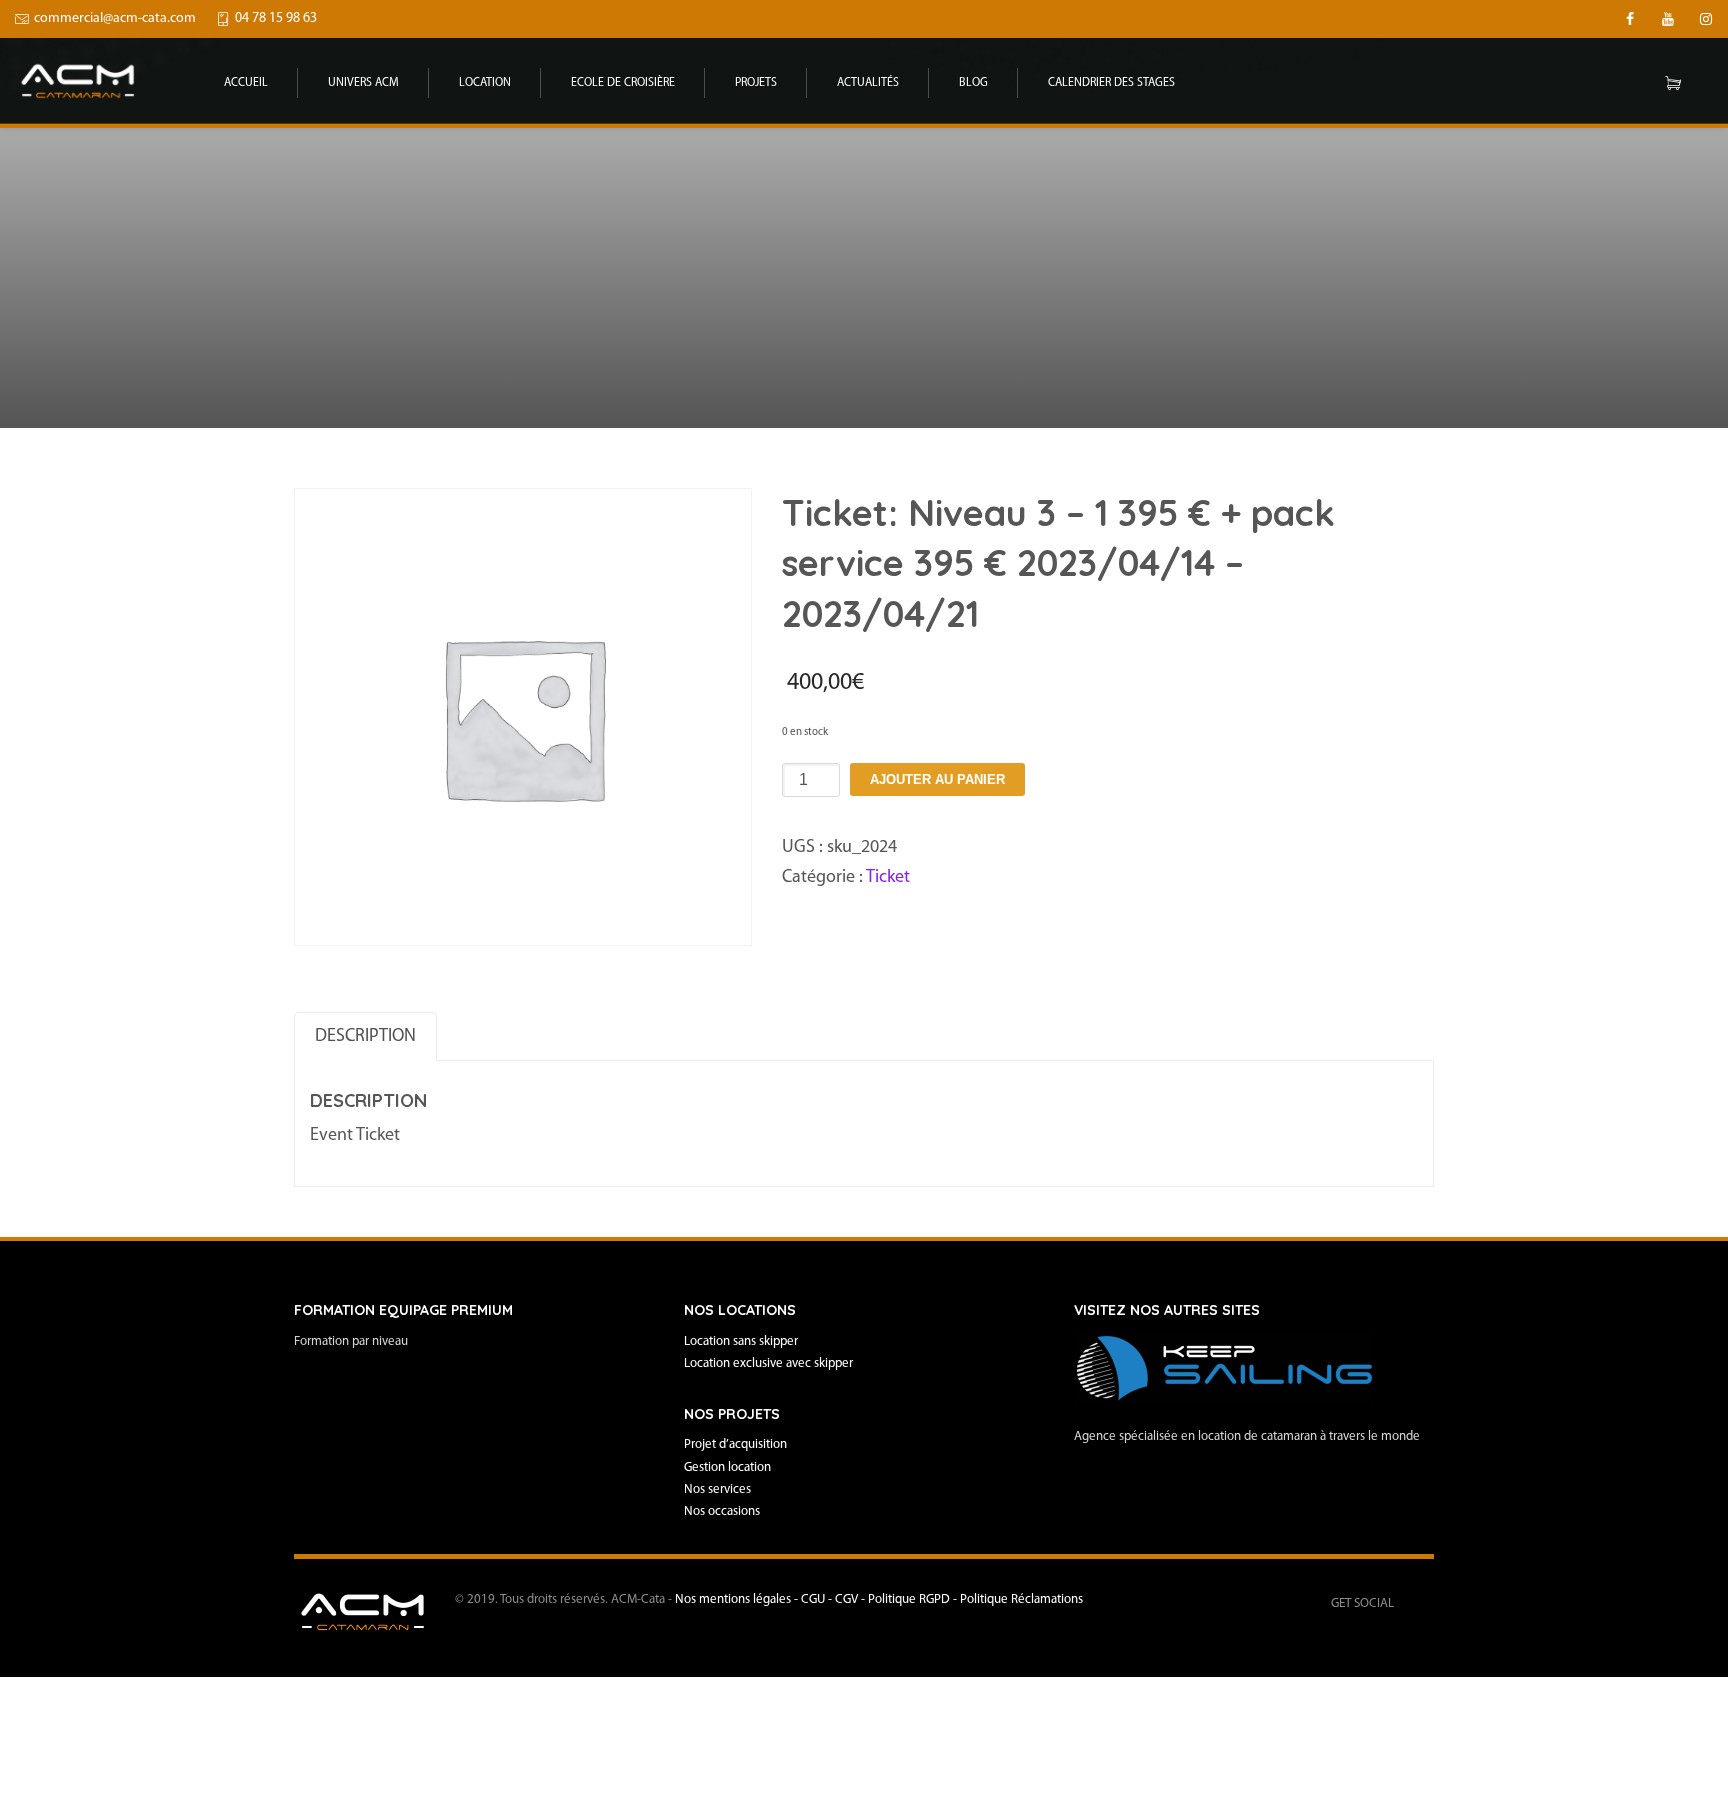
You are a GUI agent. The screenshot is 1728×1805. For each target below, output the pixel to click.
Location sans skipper (741, 1341)
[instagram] (1706, 19)
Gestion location (727, 1467)
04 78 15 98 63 (276, 18)
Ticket (888, 878)
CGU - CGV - (834, 1599)
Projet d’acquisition (735, 1444)
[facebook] (1630, 19)
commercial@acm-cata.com (115, 18)
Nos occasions (722, 1511)
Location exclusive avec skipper (768, 1363)
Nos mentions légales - (738, 1599)
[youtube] (1668, 19)
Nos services (717, 1489)
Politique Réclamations (1021, 1599)
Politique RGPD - (914, 1599)
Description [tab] (365, 1037)
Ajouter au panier (937, 779)
